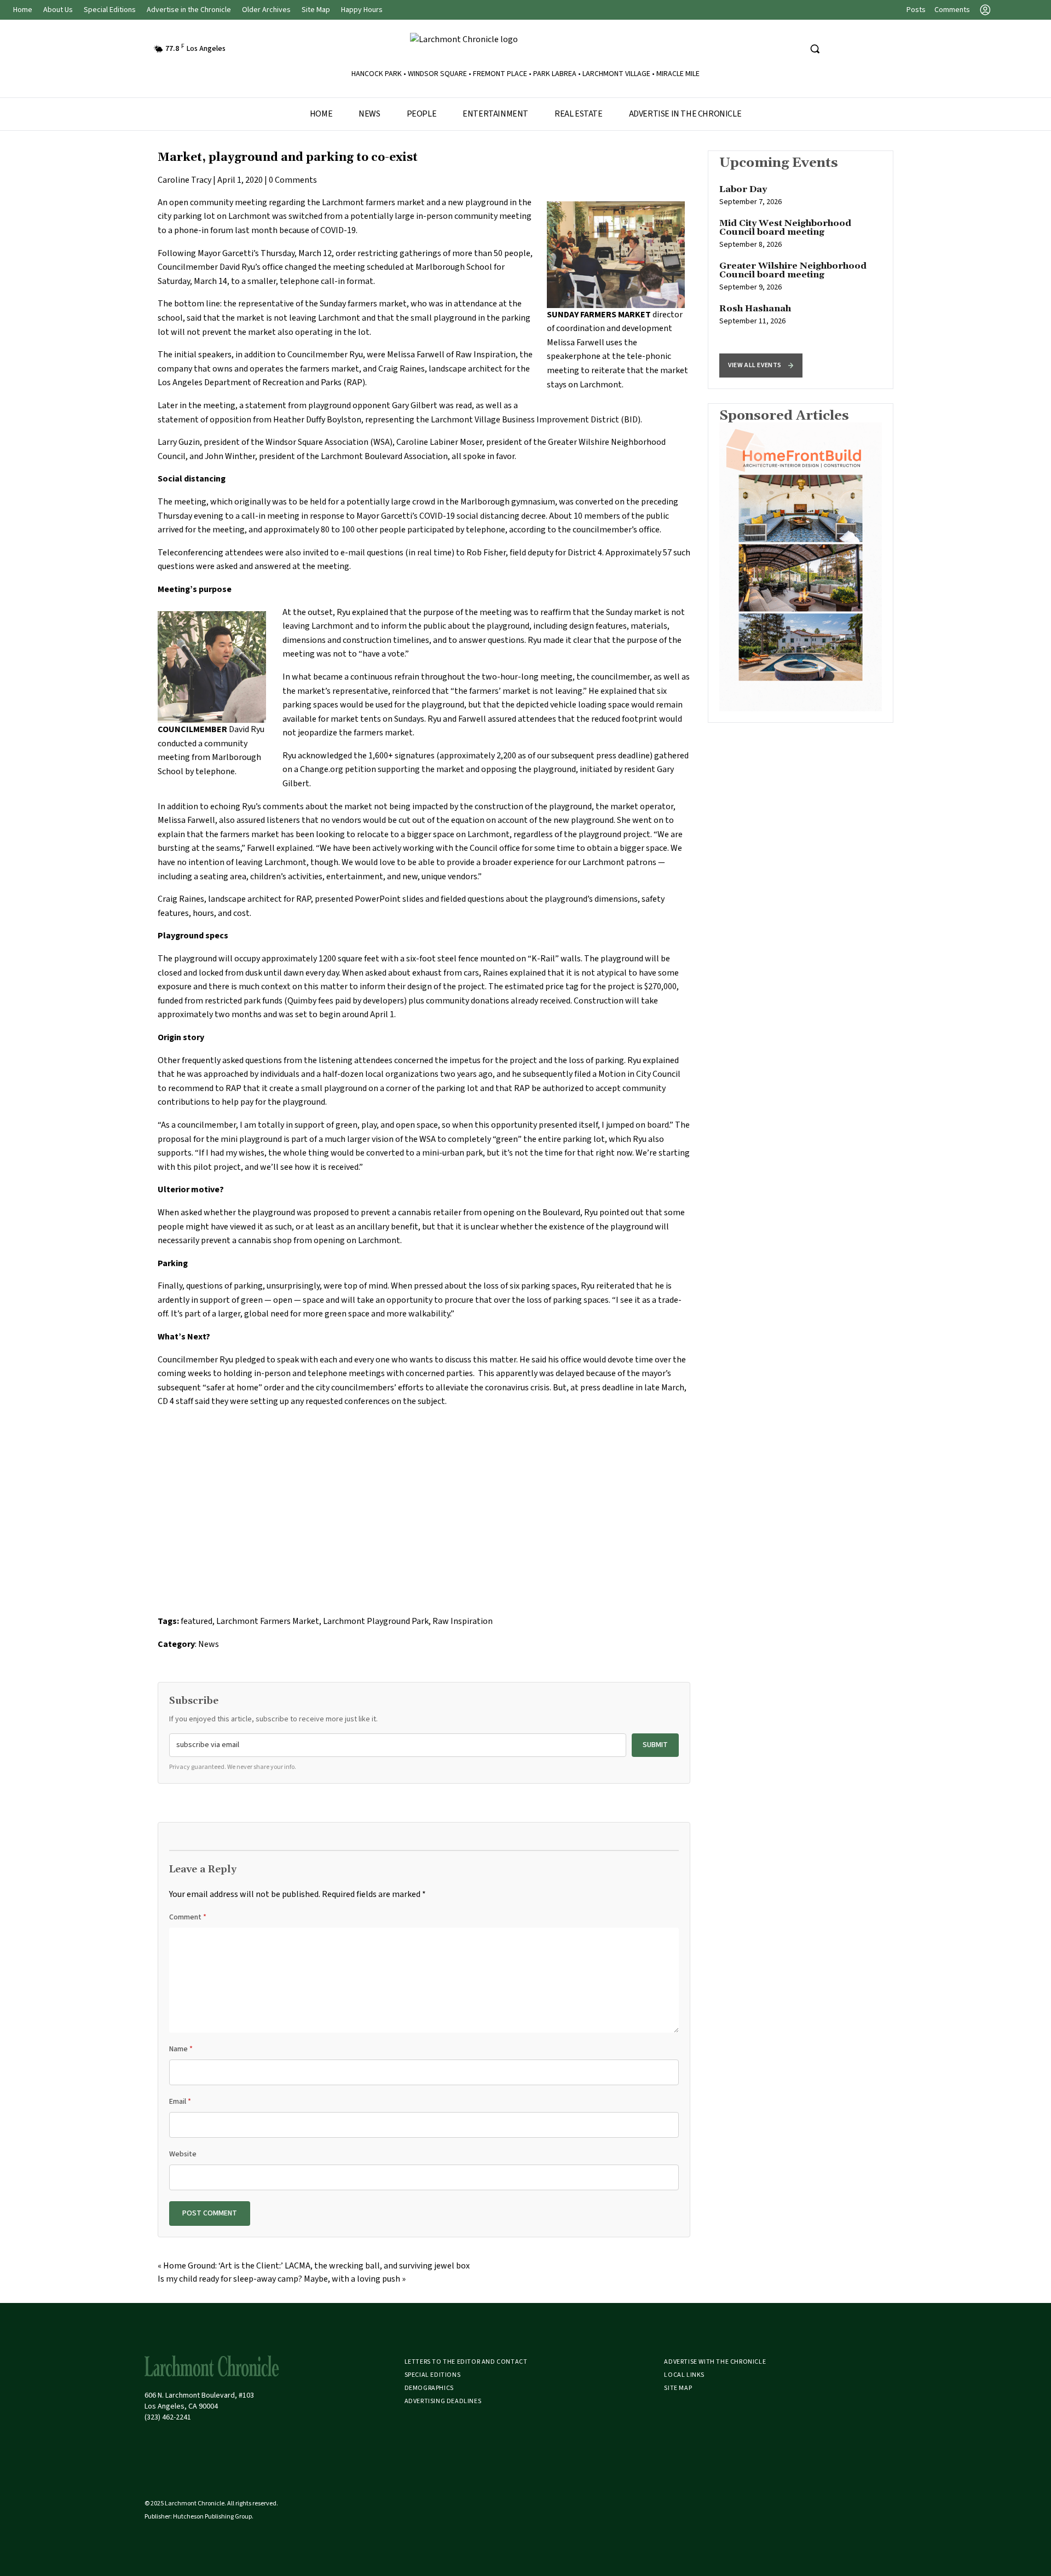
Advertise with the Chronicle (715, 2362)
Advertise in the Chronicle (189, 10)
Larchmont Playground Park (376, 1621)
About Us (58, 10)
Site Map (316, 10)
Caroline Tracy (184, 180)
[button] (761, 365)
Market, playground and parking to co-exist (288, 158)
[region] (801, 270)
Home (23, 10)
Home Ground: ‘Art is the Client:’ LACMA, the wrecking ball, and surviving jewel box (316, 2266)
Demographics (429, 2388)
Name (181, 2049)
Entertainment (495, 114)
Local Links (684, 2375)
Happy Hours (362, 10)
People (422, 114)
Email (180, 2102)
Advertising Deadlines (443, 2401)
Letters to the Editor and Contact (466, 2362)
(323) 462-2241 (168, 2417)
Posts (916, 10)
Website (183, 2154)
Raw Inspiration (486, 355)
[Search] (815, 49)
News (369, 114)
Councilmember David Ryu (206, 267)
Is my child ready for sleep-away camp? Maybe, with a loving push (279, 2279)
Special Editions (110, 10)
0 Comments (293, 180)
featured (197, 1621)
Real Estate (579, 114)
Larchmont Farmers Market (268, 1621)
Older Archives (266, 10)
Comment (188, 1917)
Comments (952, 10)
